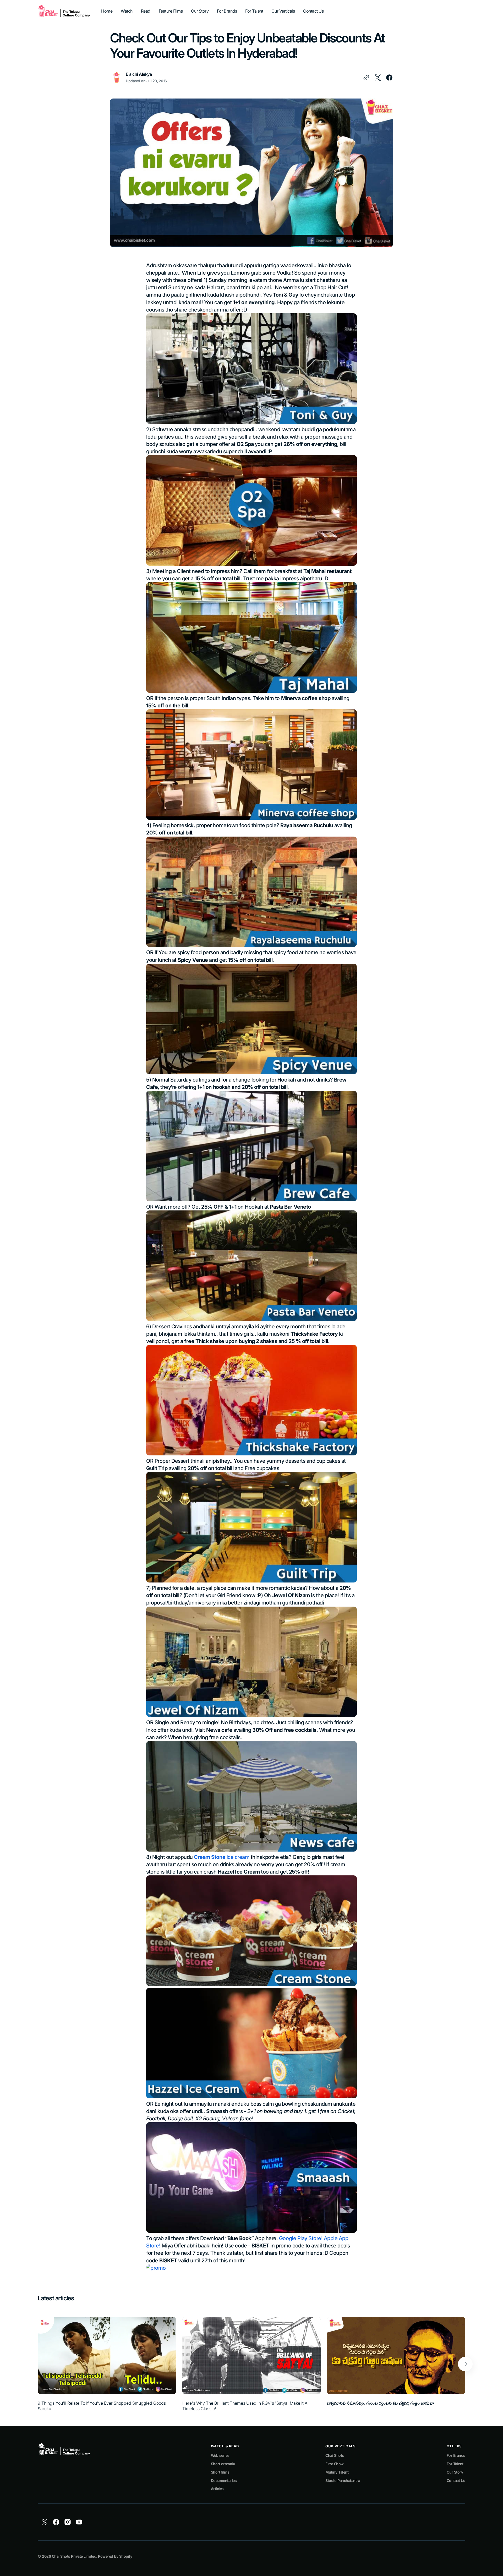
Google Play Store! (301, 2238)
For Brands (456, 2455)
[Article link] (107, 2364)
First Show (334, 2464)
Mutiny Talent (337, 2472)
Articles (217, 2489)
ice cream (222, 1857)
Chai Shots (335, 2455)
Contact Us (456, 2481)
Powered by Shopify (115, 2556)
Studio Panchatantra (343, 2481)
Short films (220, 2472)
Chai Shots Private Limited (74, 2556)
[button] (465, 2364)
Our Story (455, 2472)
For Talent (455, 2464)
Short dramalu (223, 2464)
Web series (220, 2455)
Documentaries (224, 2481)
